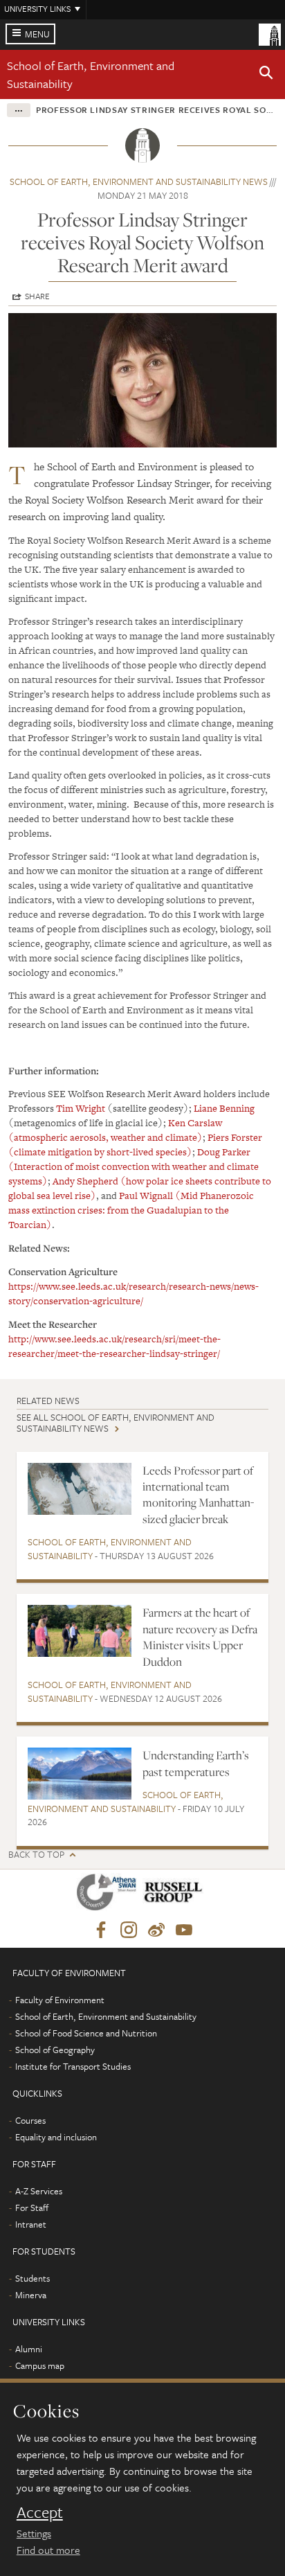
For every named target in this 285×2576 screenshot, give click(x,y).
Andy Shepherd (85, 1181)
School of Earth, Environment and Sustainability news (139, 181)
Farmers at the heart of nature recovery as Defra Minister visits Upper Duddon (200, 1637)
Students (33, 2278)
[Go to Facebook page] (101, 1930)
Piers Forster (235, 1137)
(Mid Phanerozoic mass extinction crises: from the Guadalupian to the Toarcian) (131, 1210)
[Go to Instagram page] (129, 1930)
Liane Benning (224, 1108)
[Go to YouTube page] (184, 1930)
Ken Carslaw (195, 1123)
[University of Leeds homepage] (270, 33)
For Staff (32, 2208)
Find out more (48, 2550)
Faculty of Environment (60, 2000)
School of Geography (55, 2050)
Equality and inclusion (56, 2137)
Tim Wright (81, 1108)
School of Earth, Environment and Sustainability (110, 1549)
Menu (37, 34)
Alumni (29, 2349)
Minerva (31, 2295)
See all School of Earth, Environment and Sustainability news (116, 1422)
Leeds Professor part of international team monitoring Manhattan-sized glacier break (198, 1495)
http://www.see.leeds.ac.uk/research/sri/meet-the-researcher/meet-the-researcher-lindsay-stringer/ (114, 1346)
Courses (30, 2120)
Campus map (40, 2365)
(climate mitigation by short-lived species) (100, 1152)
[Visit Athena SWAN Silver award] (109, 1895)
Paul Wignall (146, 1196)
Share (37, 296)
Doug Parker (224, 1152)
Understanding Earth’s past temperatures (196, 1763)
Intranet (31, 2224)
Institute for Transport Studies (73, 2066)
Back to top (36, 1855)
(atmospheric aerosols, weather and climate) (105, 1137)
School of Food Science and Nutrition (86, 2033)
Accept (40, 2512)
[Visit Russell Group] (175, 1895)
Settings (34, 2533)
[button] (266, 75)
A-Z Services (39, 2191)
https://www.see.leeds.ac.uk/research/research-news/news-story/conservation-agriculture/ (134, 1294)
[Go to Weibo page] (156, 1930)
